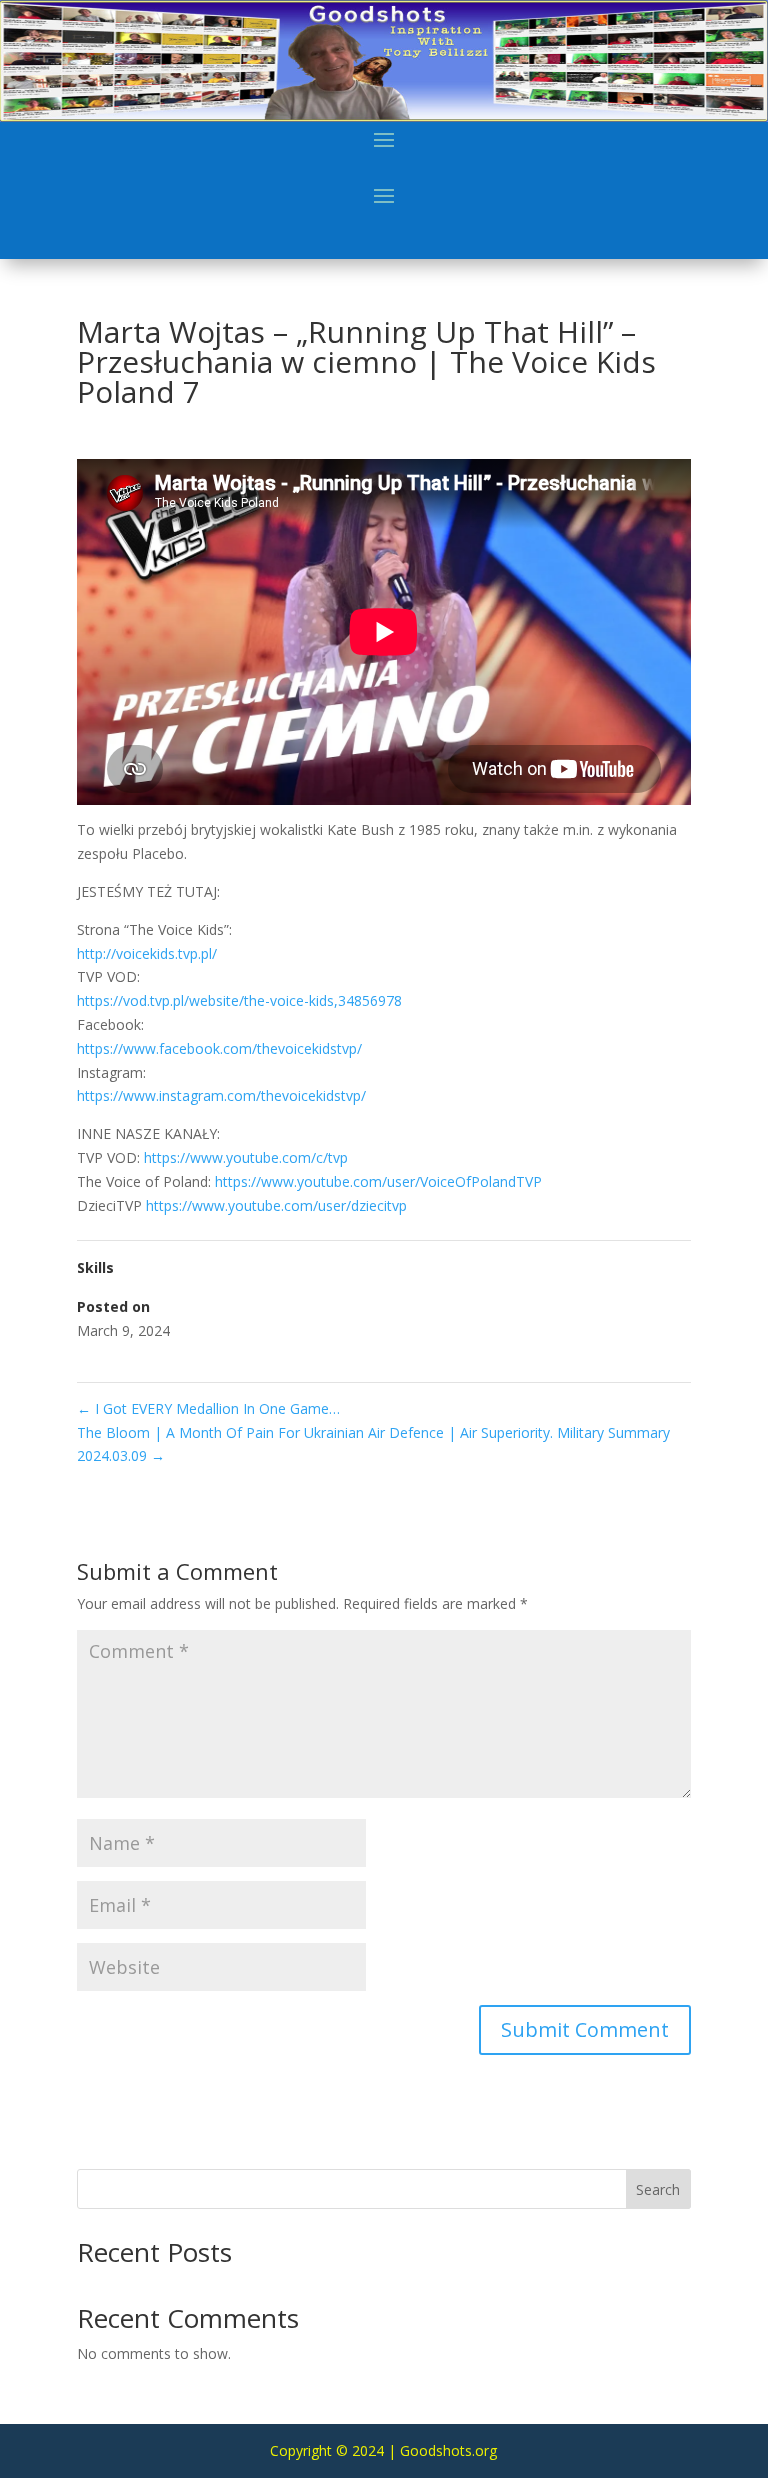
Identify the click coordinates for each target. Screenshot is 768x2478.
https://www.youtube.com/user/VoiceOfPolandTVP (378, 1181)
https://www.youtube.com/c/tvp (246, 1157)
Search (658, 2189)
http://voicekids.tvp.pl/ (147, 953)
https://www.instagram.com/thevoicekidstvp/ (221, 1095)
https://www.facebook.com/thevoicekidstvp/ (219, 1048)
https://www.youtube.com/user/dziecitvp (276, 1205)
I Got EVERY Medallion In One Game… (208, 1408)
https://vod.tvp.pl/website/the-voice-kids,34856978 (239, 1000)
